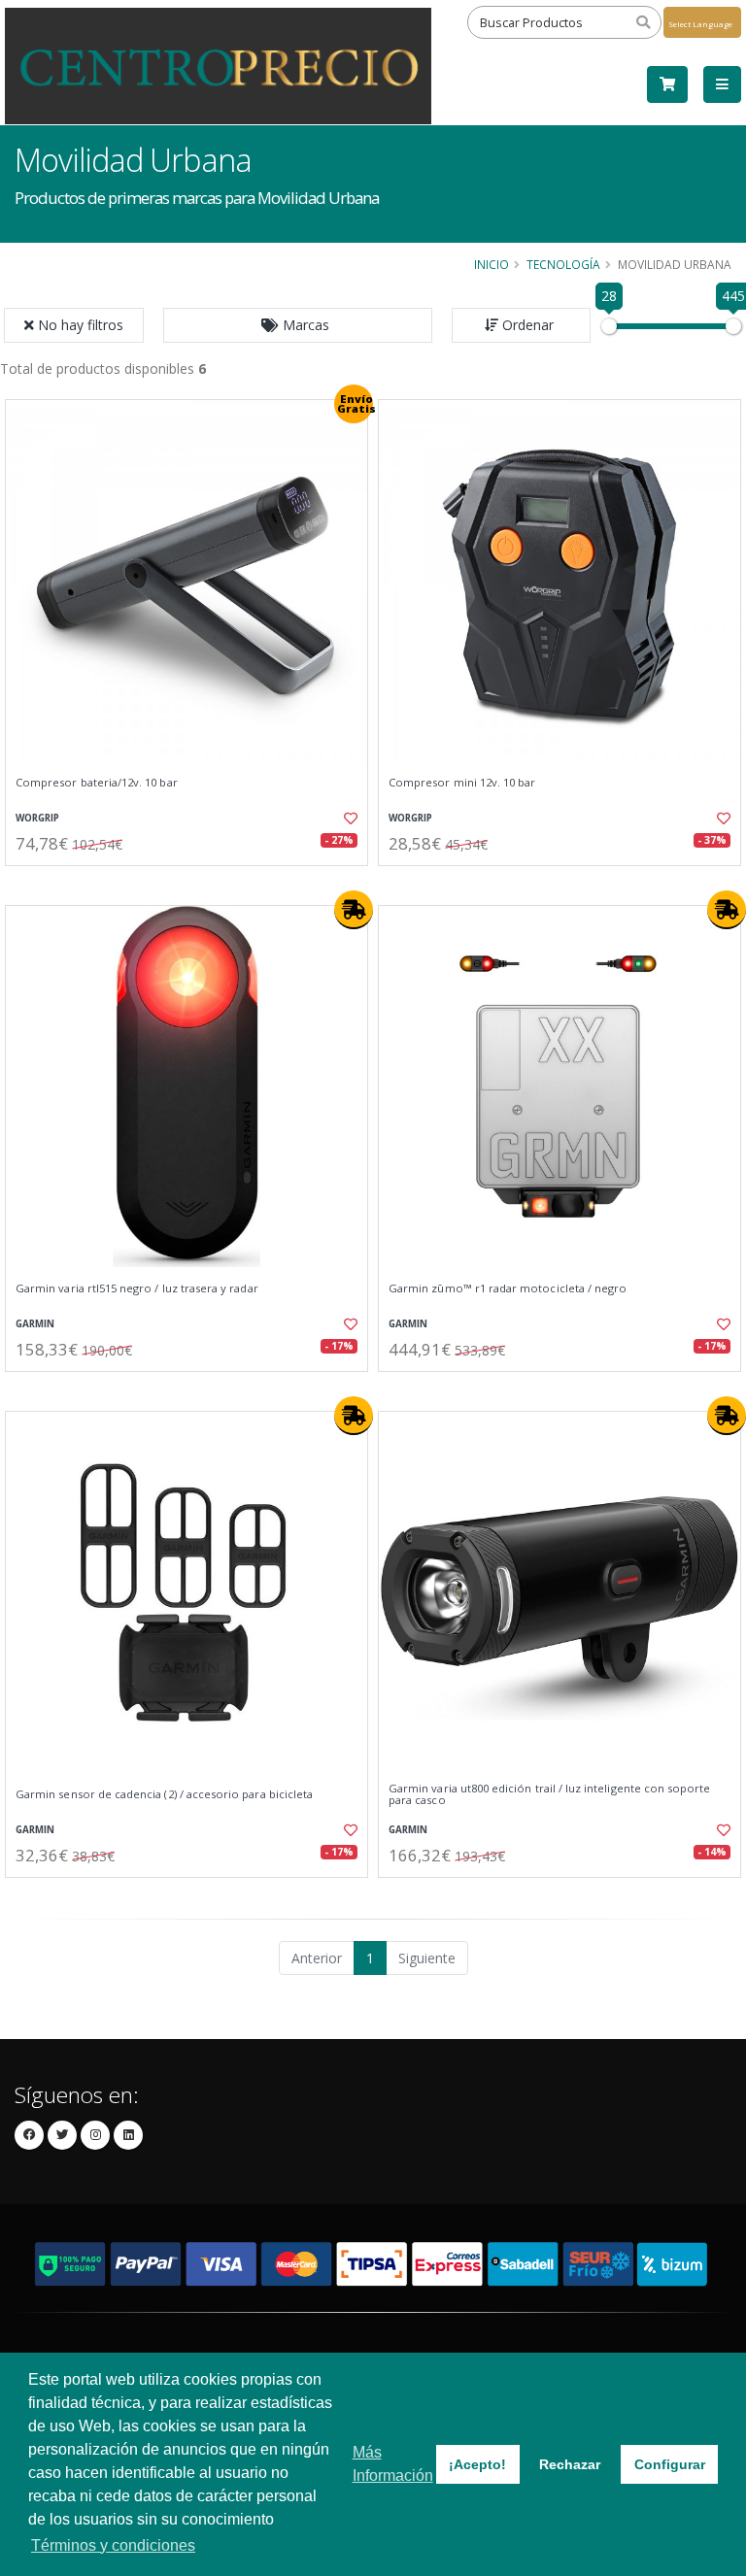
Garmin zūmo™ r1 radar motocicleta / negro (508, 1288)
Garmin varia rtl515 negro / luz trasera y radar (137, 1288)
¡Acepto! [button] (477, 2464)
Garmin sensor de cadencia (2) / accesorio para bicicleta (164, 1794)
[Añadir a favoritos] (342, 819)
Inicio (492, 264)
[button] (298, 325)
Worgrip (37, 818)
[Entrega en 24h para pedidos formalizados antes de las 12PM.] (354, 910)
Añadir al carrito (193, 882)
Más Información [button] (393, 2464)
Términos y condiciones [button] (113, 2545)
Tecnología (563, 264)
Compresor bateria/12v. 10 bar (97, 783)
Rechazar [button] (570, 2464)
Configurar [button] (670, 2464)
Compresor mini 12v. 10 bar (462, 783)
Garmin (35, 1324)
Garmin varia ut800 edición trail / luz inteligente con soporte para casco (549, 1795)
